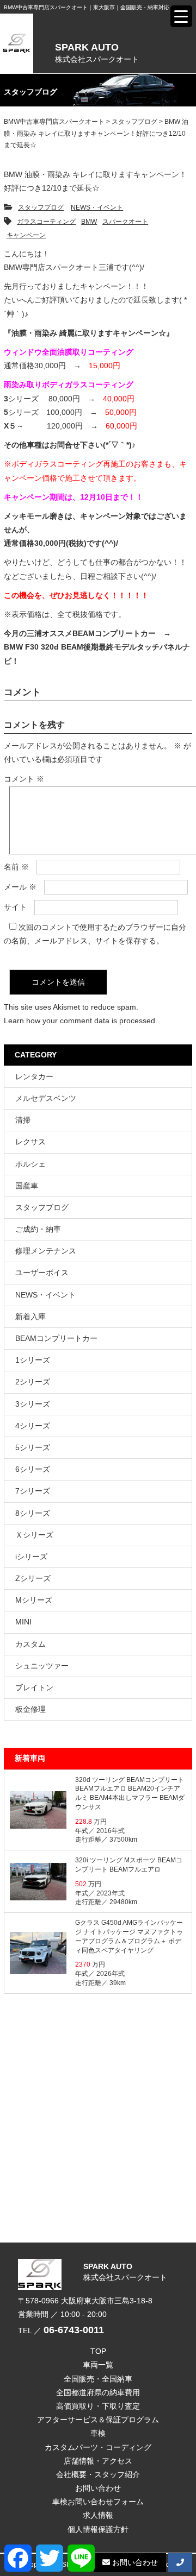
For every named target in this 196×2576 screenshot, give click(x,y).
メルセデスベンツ (46, 1098)
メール (20, 887)
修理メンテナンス (46, 1251)
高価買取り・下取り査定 (98, 2406)
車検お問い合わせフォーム (98, 2502)
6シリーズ (33, 1469)
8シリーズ (33, 1513)
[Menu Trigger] (181, 16)
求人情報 (98, 2515)
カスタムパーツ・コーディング (98, 2447)
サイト (15, 907)
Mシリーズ (34, 1600)
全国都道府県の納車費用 (98, 2392)
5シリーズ (33, 1447)
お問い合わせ (98, 2488)
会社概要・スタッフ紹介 (98, 2474)
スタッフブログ (41, 207)
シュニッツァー (42, 1666)
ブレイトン (34, 1687)
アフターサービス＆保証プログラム (98, 2420)
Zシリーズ (33, 1578)
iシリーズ (31, 1557)
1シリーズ (33, 1360)
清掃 (23, 1120)
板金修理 (30, 1709)
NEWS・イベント (97, 207)
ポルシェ (30, 1164)
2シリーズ (33, 1382)
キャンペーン (26, 235)
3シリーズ (33, 1404)
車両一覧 (98, 2365)
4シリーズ (33, 1426)
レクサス (30, 1142)
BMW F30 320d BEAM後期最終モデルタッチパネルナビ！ (97, 654)
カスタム (30, 1644)
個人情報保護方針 (98, 2529)
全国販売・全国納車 (98, 2379)
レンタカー (34, 1076)
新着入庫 (30, 1317)
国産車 (27, 1186)
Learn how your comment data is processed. (81, 1021)
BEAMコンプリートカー (56, 1338)
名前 (16, 867)
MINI (23, 1622)
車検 (98, 2433)
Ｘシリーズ (34, 1535)
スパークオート (125, 222)
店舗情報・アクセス (98, 2461)
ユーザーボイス (42, 1273)
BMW (89, 222)
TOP (98, 2351)
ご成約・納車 (38, 1229)
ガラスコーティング (46, 222)
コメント (24, 779)
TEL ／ (61, 2331)
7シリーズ (33, 1491)
